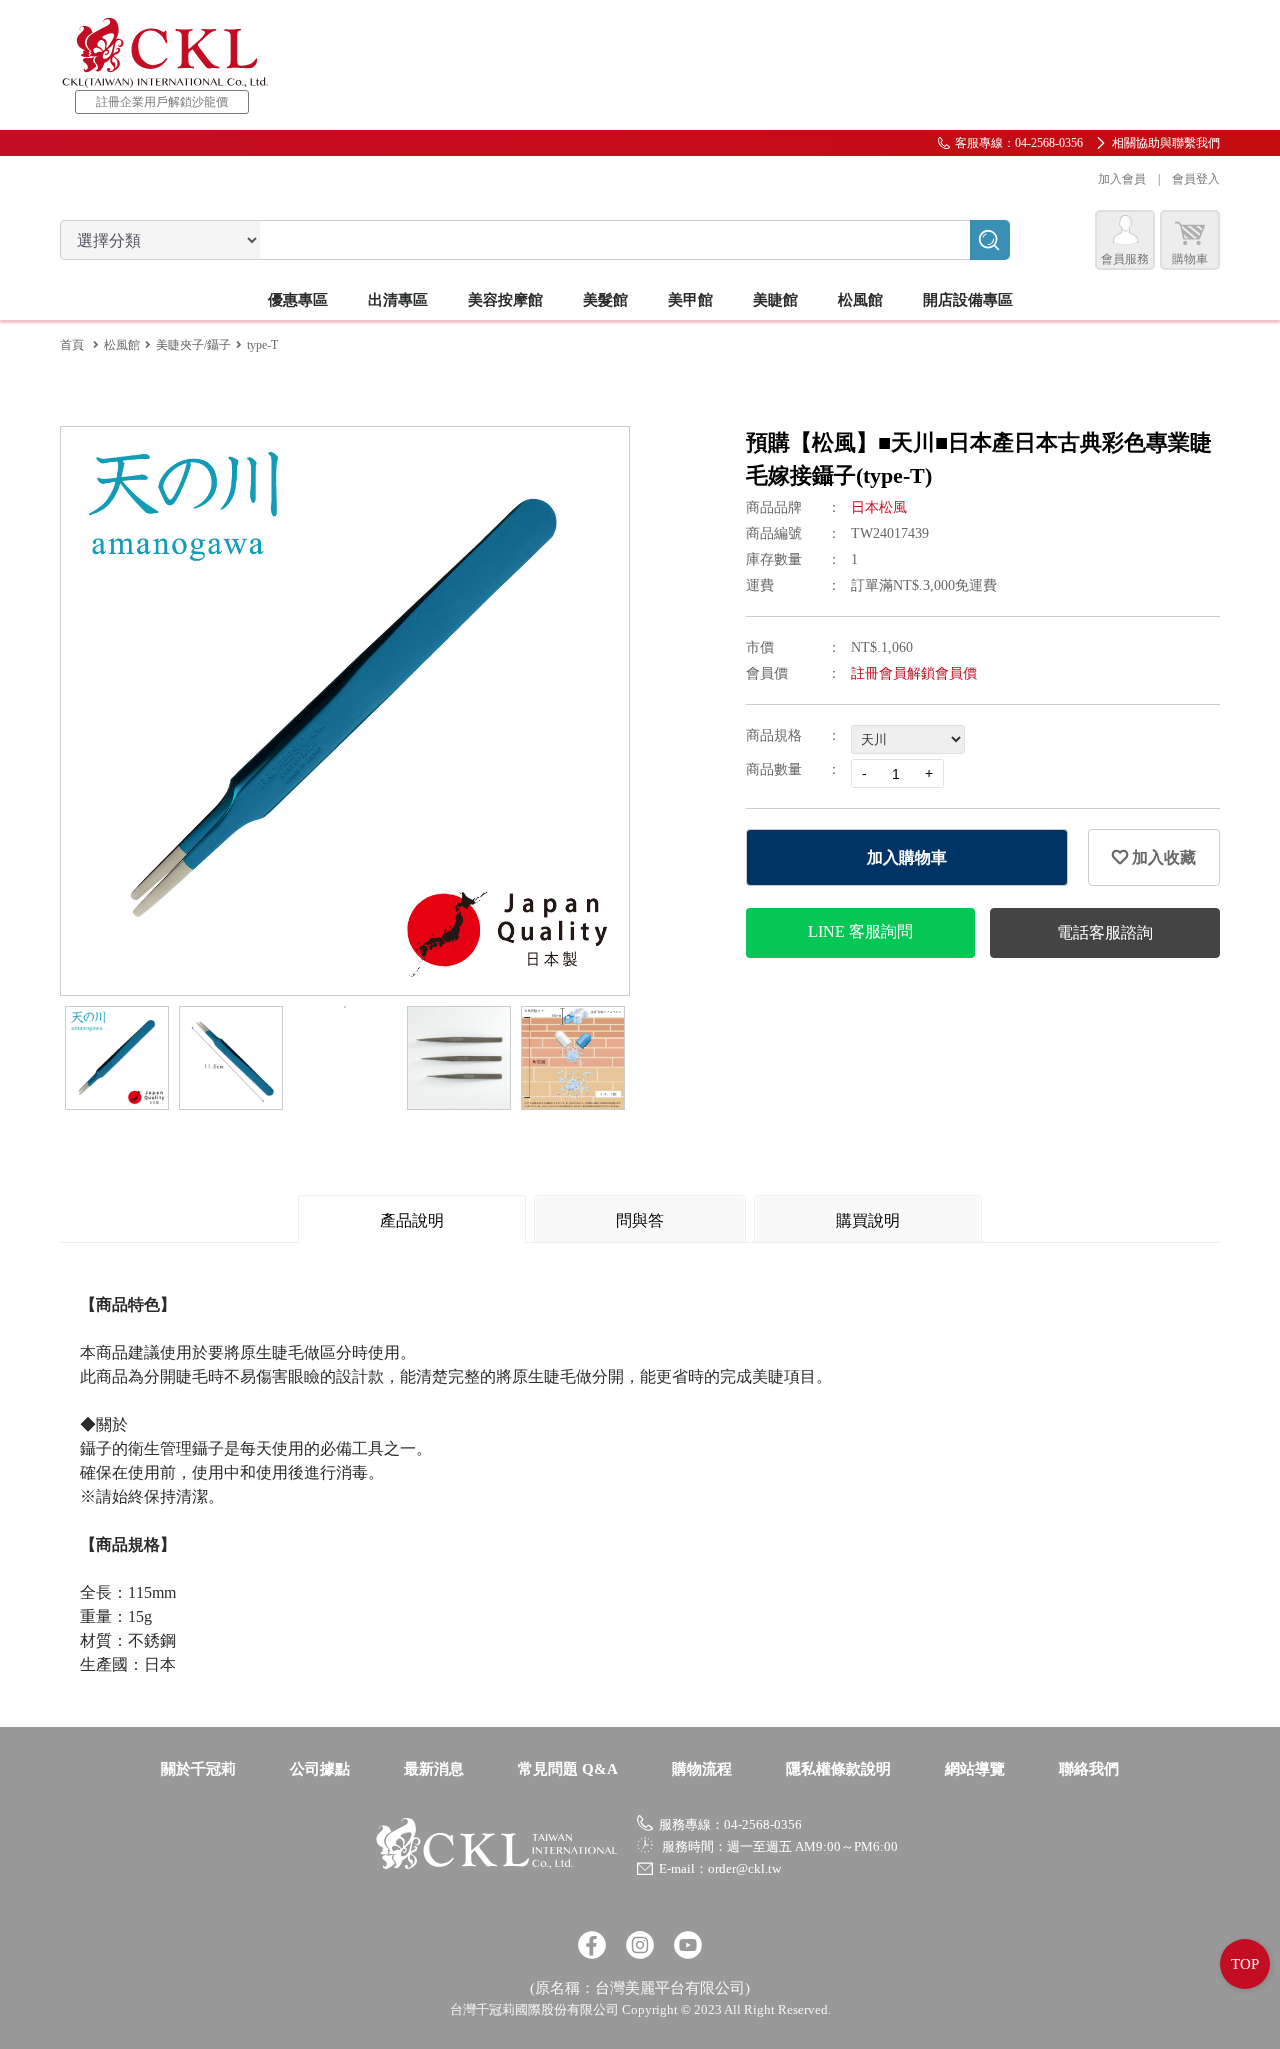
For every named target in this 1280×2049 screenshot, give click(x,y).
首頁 (72, 345)
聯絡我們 (1089, 1769)
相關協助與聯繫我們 (1166, 143)
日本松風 (879, 507)
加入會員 (1122, 179)
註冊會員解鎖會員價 (914, 673)
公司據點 (320, 1769)
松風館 (122, 345)
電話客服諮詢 (1105, 932)
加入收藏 (1162, 857)
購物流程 (702, 1769)
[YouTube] (688, 1945)
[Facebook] (592, 1945)
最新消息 (434, 1769)
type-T (262, 345)
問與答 (640, 1220)
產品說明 (412, 1220)
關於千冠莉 (198, 1769)
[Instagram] (640, 1945)
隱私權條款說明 (838, 1769)
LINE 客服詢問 (860, 931)
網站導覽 (975, 1769)
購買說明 (868, 1220)
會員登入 (1196, 179)
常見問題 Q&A (568, 1769)
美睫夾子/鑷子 (193, 345)
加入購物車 (907, 857)
